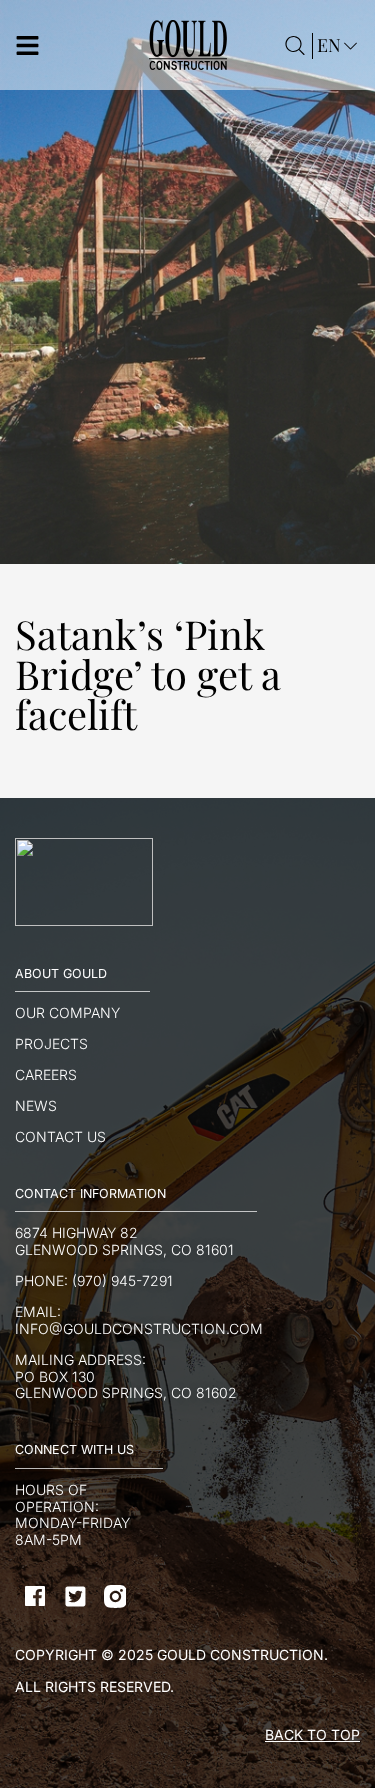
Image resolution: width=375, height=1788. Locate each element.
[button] (72, 45)
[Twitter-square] (75, 1596)
